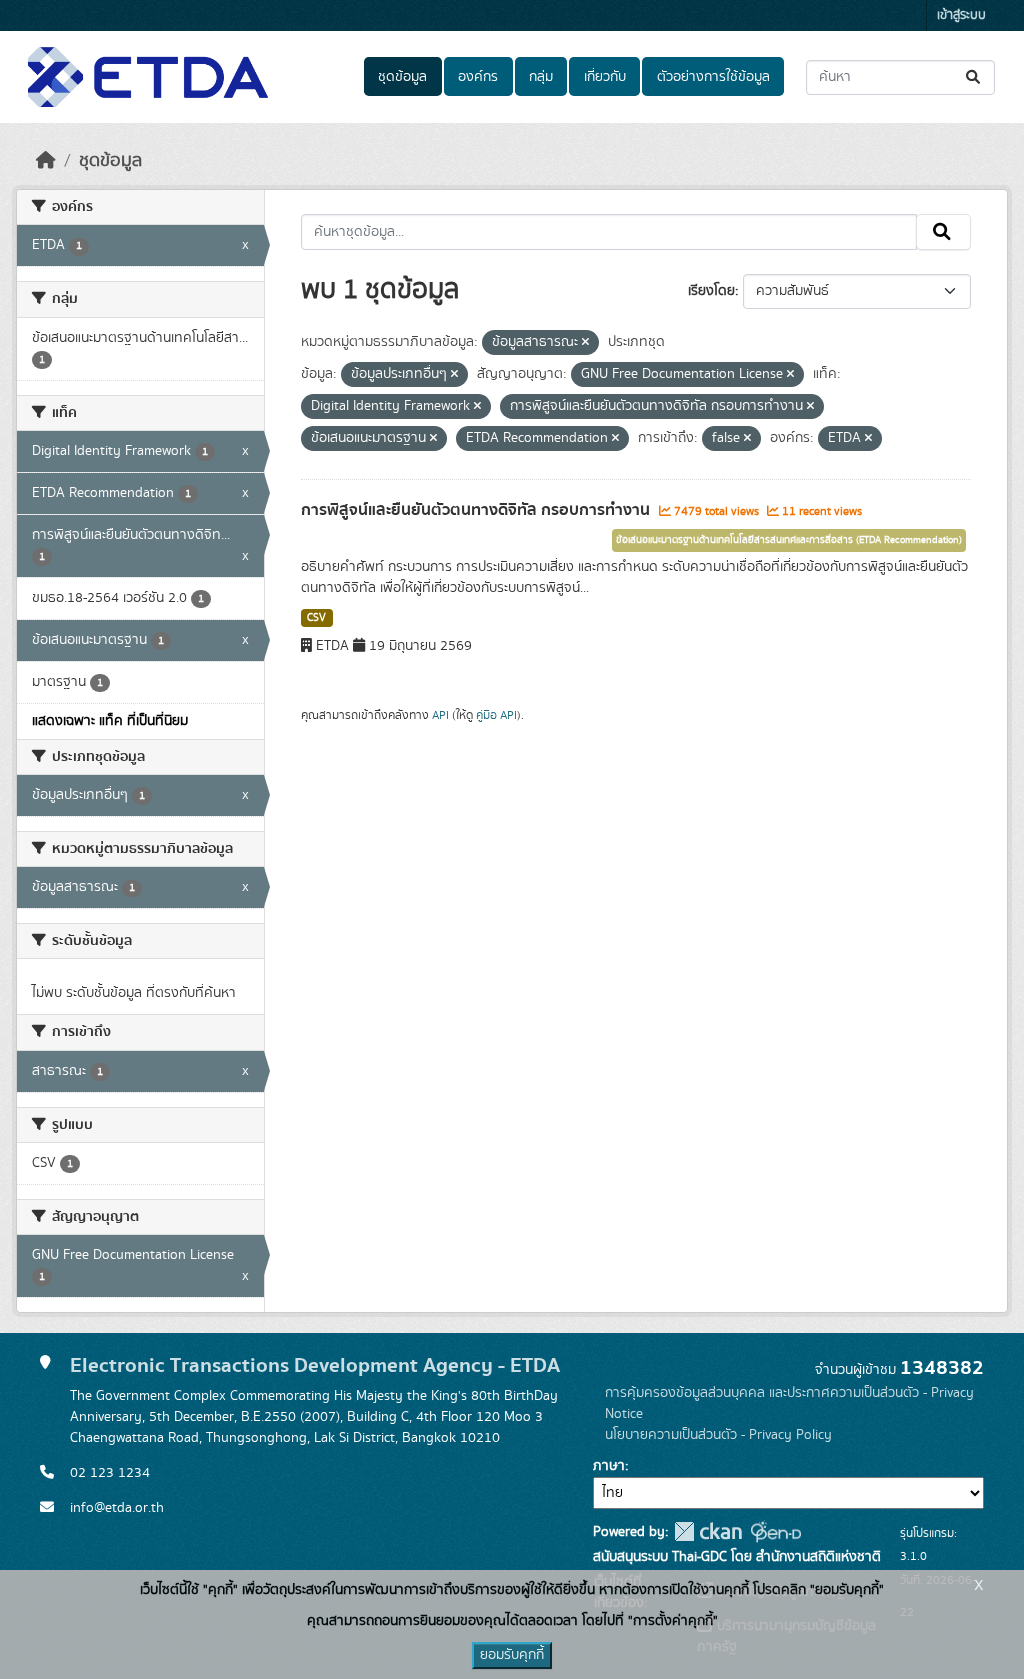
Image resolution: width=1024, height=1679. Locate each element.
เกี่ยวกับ (605, 77)
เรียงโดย (711, 291)
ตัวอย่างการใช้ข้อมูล (713, 77)
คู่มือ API (496, 715)
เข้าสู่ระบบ (961, 15)
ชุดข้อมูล (402, 77)
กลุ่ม (541, 77)
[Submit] (974, 77)
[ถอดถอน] (585, 343)
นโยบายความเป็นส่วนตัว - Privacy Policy (718, 1435)
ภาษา (609, 1466)
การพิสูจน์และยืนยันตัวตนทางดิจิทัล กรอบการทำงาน (477, 510)
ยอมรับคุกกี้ (512, 1655)
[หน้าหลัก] (46, 161)
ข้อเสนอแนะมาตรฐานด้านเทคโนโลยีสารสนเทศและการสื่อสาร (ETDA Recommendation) (789, 540)
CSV (316, 618)
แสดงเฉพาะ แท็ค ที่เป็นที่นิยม (110, 721)
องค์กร (478, 77)
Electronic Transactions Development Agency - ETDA (315, 1365)
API (440, 715)
